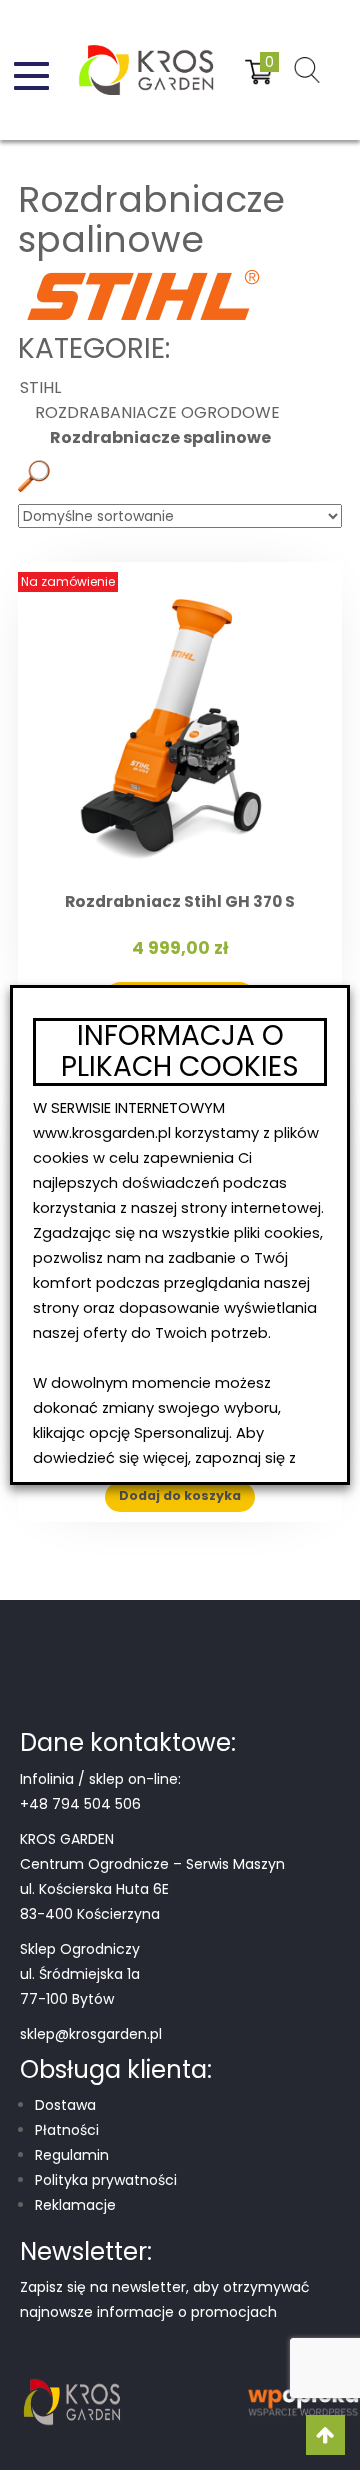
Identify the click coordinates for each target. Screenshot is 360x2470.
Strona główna (65, 192)
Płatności (67, 2130)
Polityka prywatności (106, 2180)
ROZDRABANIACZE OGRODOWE (157, 412)
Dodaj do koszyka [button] (180, 1495)
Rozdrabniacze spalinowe (160, 437)
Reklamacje (75, 2205)
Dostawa (65, 2105)
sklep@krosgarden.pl (91, 2034)
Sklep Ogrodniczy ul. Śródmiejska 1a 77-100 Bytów (80, 1974)
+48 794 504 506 (80, 1804)
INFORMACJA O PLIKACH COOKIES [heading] (180, 1052)
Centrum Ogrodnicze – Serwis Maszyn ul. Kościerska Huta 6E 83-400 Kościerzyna (152, 1889)
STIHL (141, 192)
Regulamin (72, 2155)
